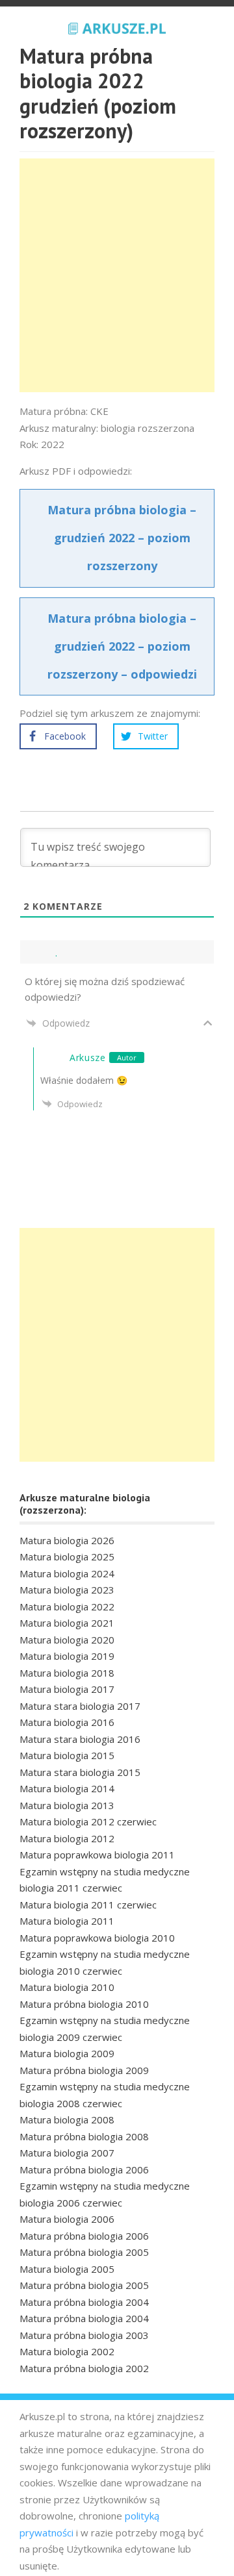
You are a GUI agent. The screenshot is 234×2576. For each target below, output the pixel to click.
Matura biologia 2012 (67, 1838)
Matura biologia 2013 (67, 1805)
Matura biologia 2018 (67, 1673)
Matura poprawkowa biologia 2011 (97, 1855)
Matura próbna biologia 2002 (84, 2368)
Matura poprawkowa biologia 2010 (97, 1938)
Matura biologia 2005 (67, 2269)
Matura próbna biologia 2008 (84, 2136)
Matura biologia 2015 (67, 1755)
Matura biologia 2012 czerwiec (88, 1821)
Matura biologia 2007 (67, 2153)
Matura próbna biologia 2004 (84, 2302)
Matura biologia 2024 (67, 1573)
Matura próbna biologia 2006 (84, 2170)
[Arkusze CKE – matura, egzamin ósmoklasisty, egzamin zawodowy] (117, 27)
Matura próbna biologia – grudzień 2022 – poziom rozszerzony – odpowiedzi (122, 646)
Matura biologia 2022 (67, 1607)
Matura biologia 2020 (67, 1640)
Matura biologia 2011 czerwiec (88, 1905)
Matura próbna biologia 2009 (84, 2070)
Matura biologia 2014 (67, 1788)
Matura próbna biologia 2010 (84, 2004)
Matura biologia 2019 (67, 1656)
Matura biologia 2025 (67, 1557)
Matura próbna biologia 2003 (84, 2335)
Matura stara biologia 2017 (80, 1706)
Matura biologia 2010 (67, 1987)
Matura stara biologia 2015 (80, 1772)
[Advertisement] (117, 275)
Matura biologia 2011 (67, 1921)
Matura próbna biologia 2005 (84, 2252)
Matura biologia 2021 (67, 1623)
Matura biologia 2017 (67, 1689)
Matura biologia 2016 (67, 1722)
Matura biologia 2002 (67, 2351)
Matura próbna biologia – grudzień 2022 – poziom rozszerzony (122, 538)
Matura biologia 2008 (67, 2120)
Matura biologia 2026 (67, 1540)
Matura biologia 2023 (67, 1590)
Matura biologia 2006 (67, 2219)
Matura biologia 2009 (67, 2053)
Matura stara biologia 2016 (80, 1739)
